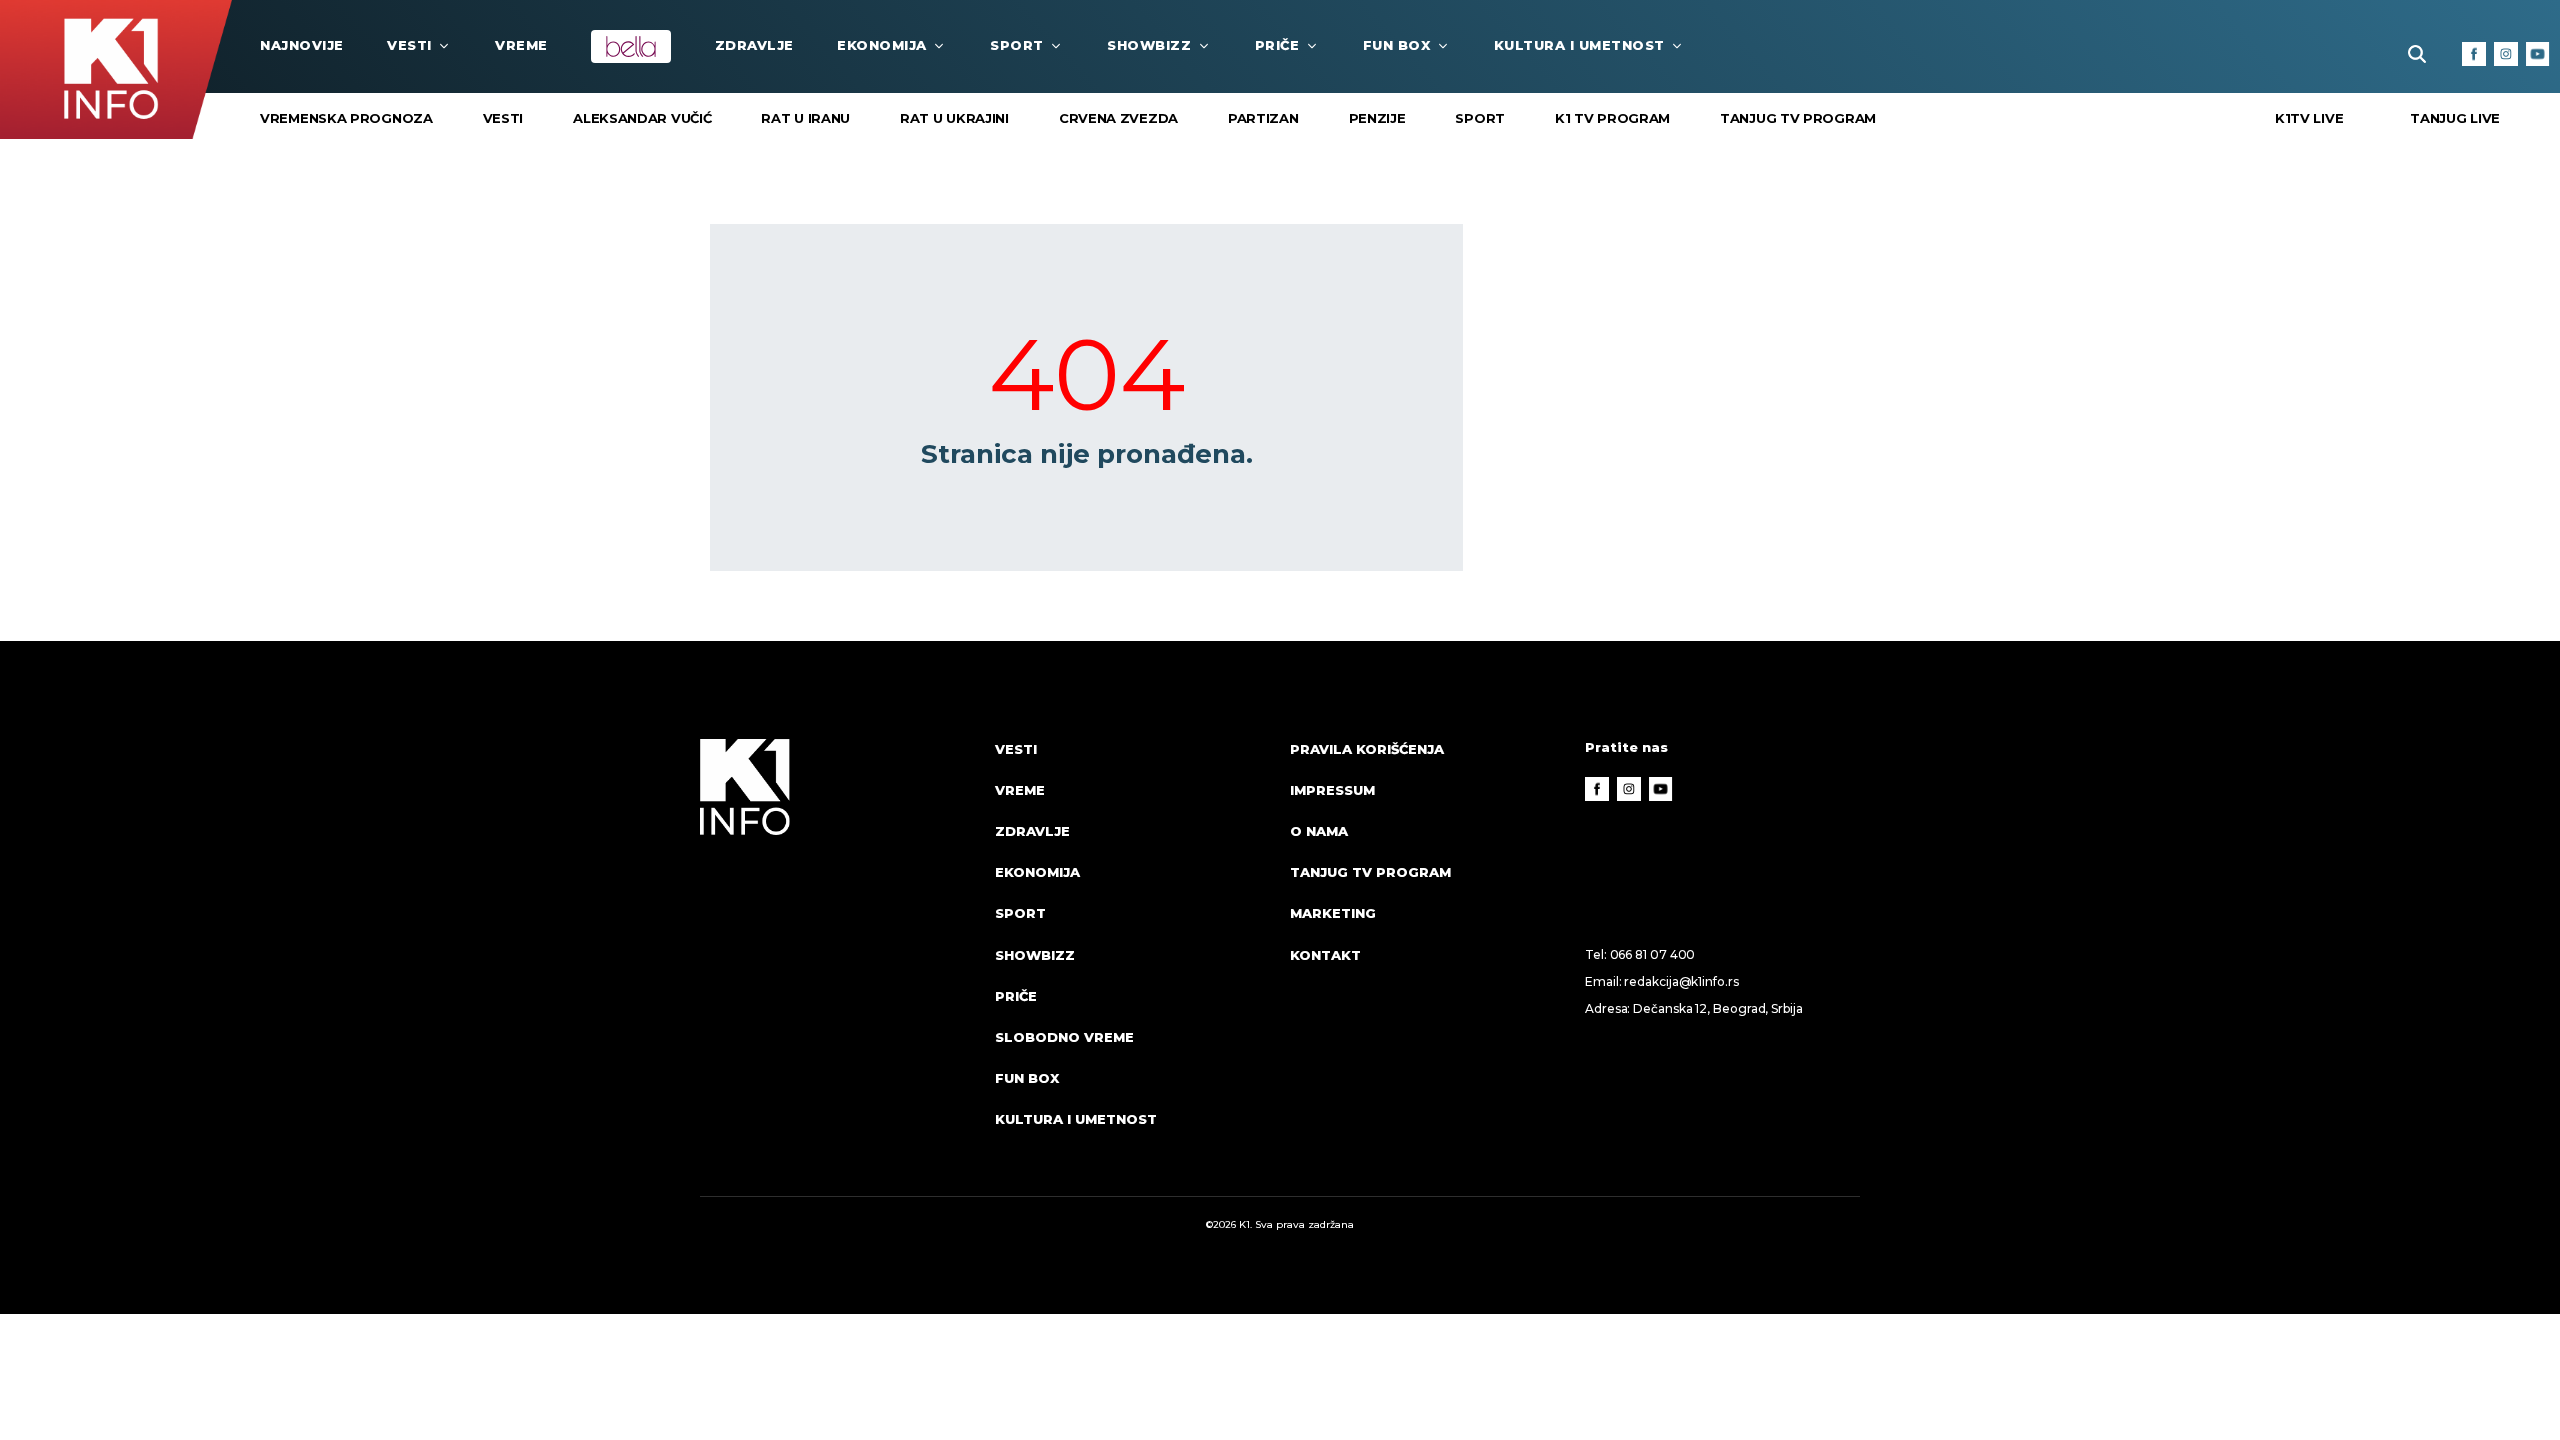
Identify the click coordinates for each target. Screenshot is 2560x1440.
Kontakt (1325, 955)
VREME (521, 45)
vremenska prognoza (346, 118)
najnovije (302, 45)
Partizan (1263, 118)
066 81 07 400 (1653, 954)
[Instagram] (2506, 54)
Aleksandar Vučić (642, 118)
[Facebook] (2474, 54)
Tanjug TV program (1370, 872)
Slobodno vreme (1064, 1037)
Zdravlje (754, 45)
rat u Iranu (805, 118)
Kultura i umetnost (1579, 45)
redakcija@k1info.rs (1681, 981)
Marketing (1333, 913)
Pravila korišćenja (1367, 749)
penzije (1377, 118)
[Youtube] (2538, 54)
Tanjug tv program (1798, 118)
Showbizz (1149, 45)
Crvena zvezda (1118, 118)
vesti (503, 118)
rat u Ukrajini (954, 118)
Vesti (409, 45)
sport (1480, 118)
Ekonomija (882, 45)
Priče (1277, 45)
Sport (1017, 45)
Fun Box (1397, 45)
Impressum (1332, 790)
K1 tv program (1612, 118)
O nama (1319, 831)
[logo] (837, 953)
